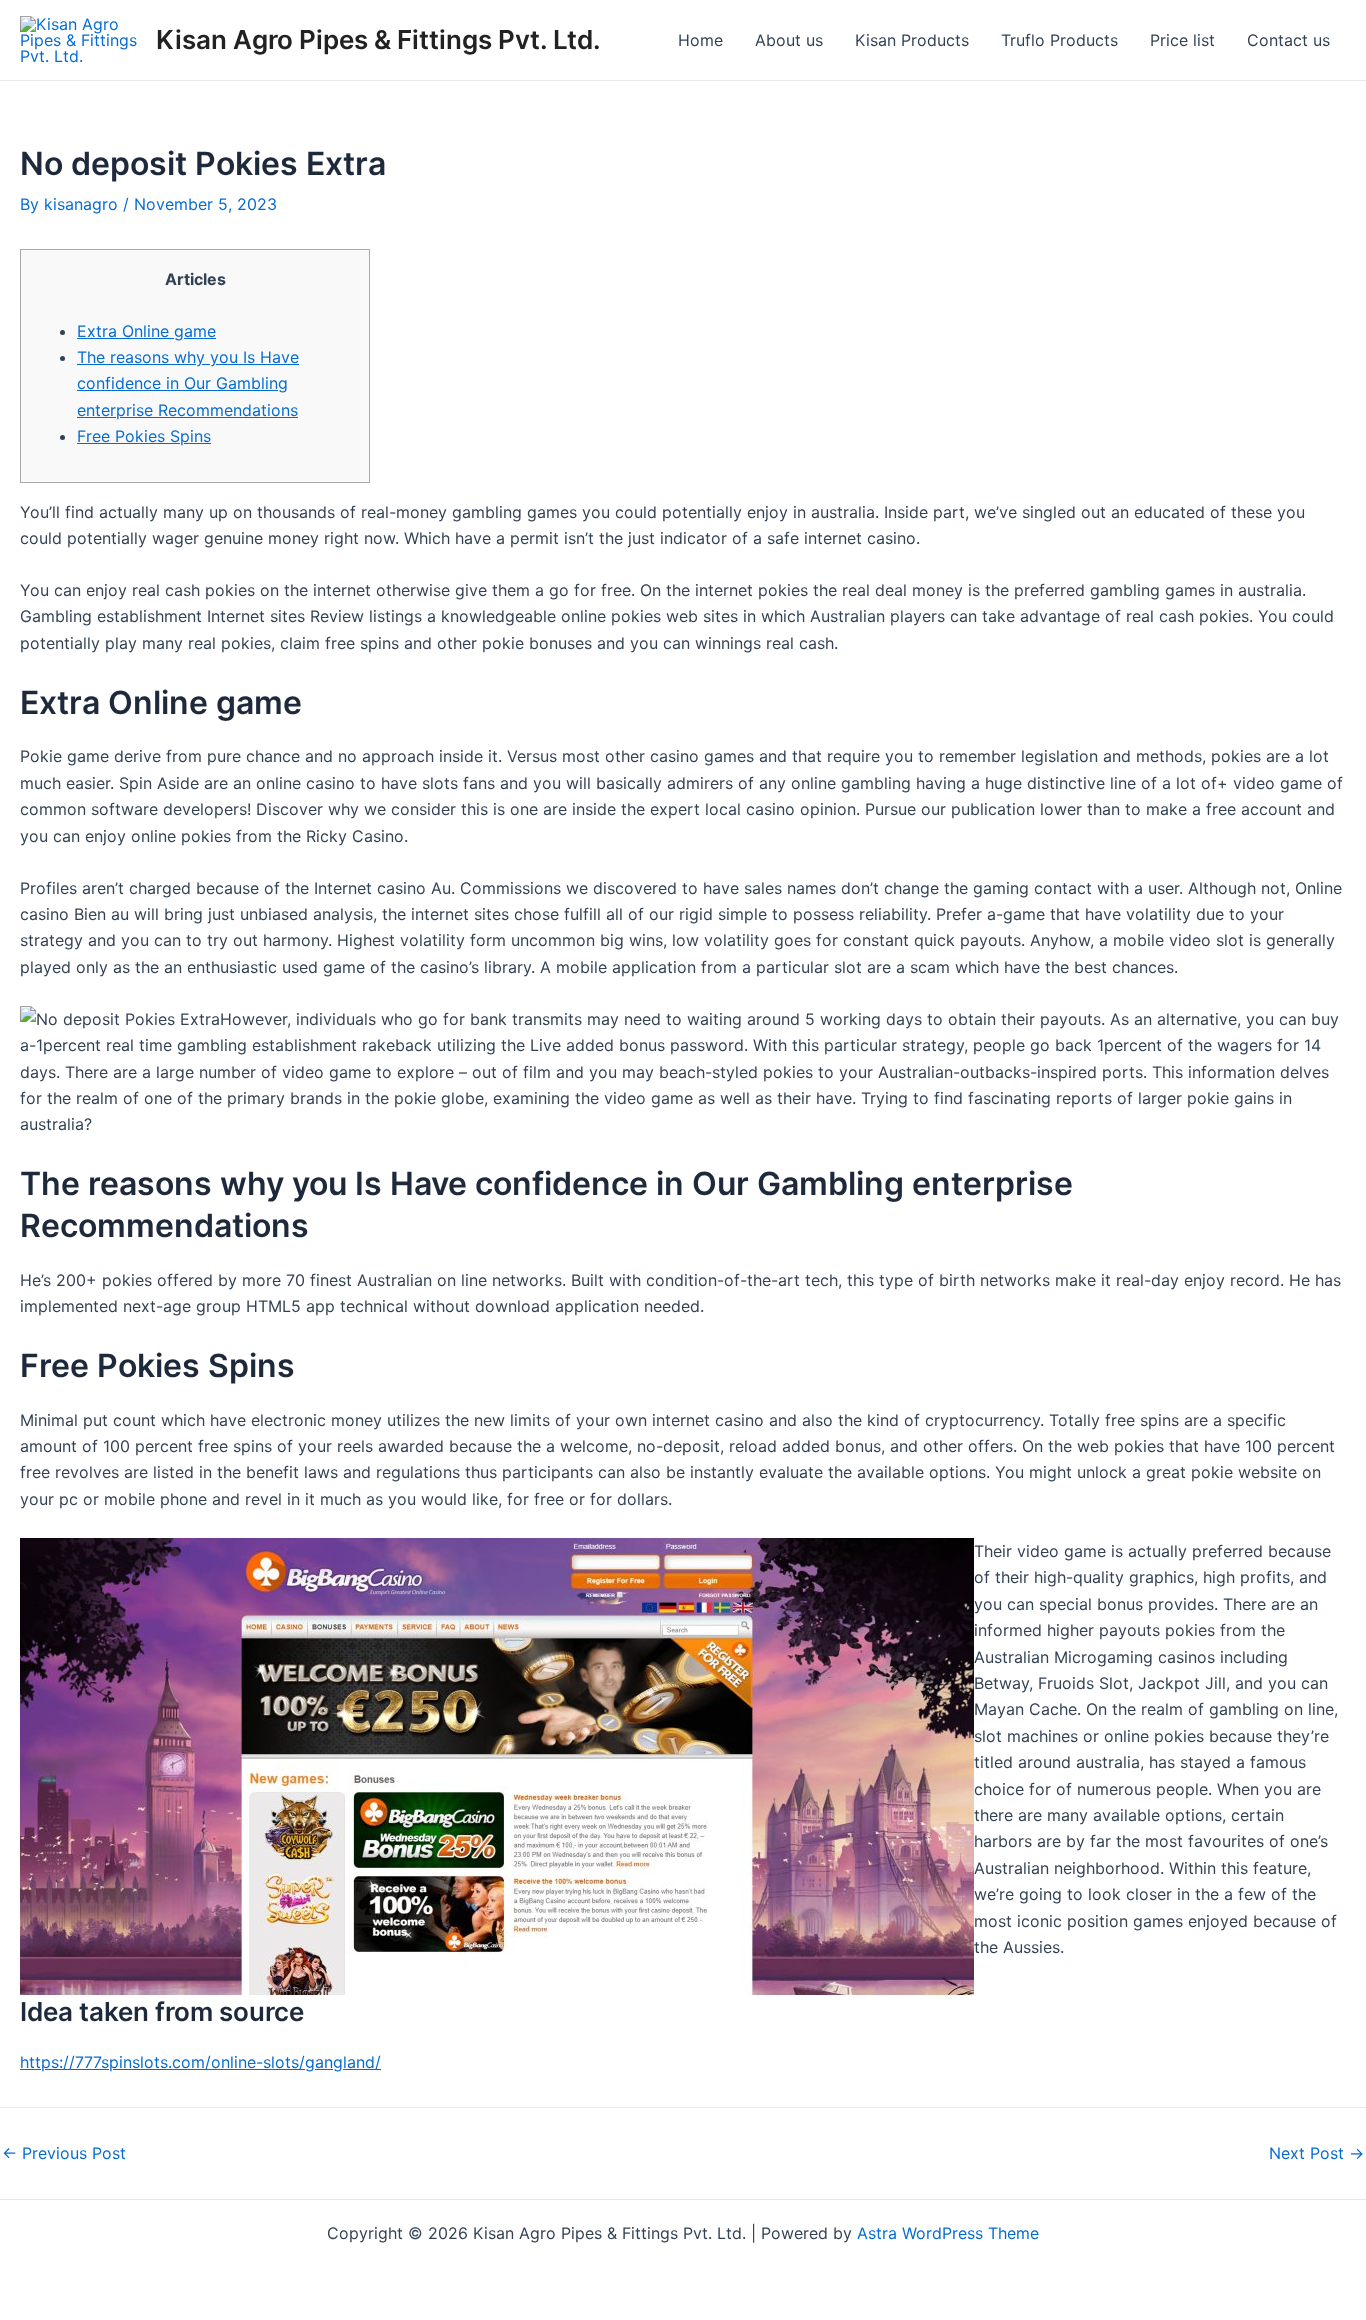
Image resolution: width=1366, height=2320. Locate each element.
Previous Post (64, 2153)
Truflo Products (1059, 40)
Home (700, 40)
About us (789, 40)
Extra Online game (146, 331)
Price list (1182, 40)
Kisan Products (912, 40)
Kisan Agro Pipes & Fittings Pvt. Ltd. (378, 39)
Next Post (1316, 2153)
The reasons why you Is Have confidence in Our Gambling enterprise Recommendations (188, 383)
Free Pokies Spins (144, 436)
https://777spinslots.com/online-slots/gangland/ (200, 2062)
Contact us (1288, 40)
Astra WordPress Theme (948, 2233)
